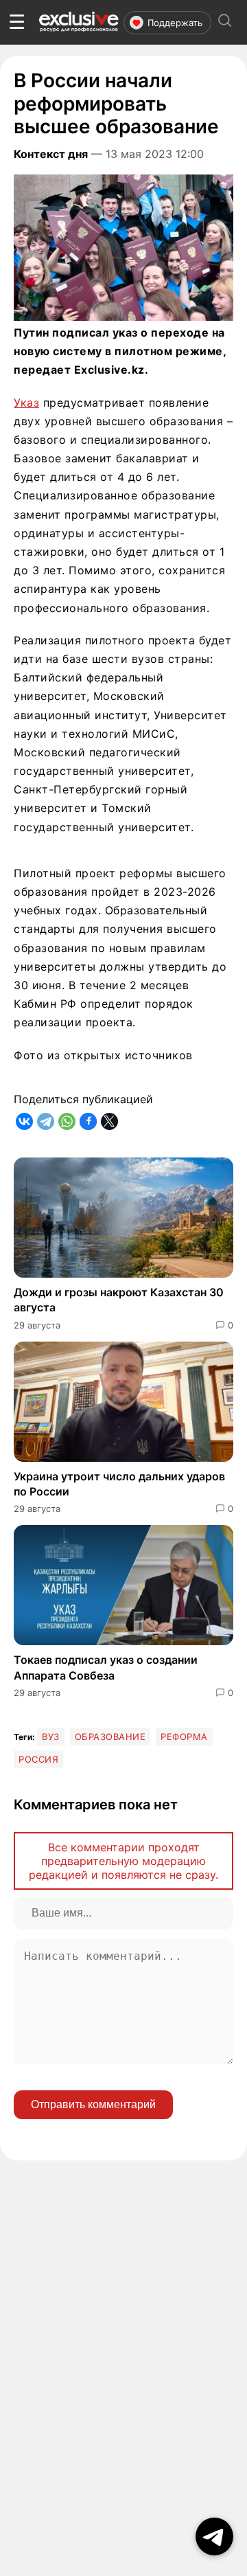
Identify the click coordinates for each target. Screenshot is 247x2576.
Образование (110, 1737)
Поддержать (175, 23)
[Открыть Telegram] (214, 2537)
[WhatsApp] (67, 1121)
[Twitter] (109, 1121)
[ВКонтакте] (24, 1121)
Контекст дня (51, 154)
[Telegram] (46, 1121)
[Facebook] (88, 1121)
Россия (38, 1759)
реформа (184, 1737)
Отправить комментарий (93, 2104)
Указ (26, 403)
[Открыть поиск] (225, 22)
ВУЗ (51, 1737)
